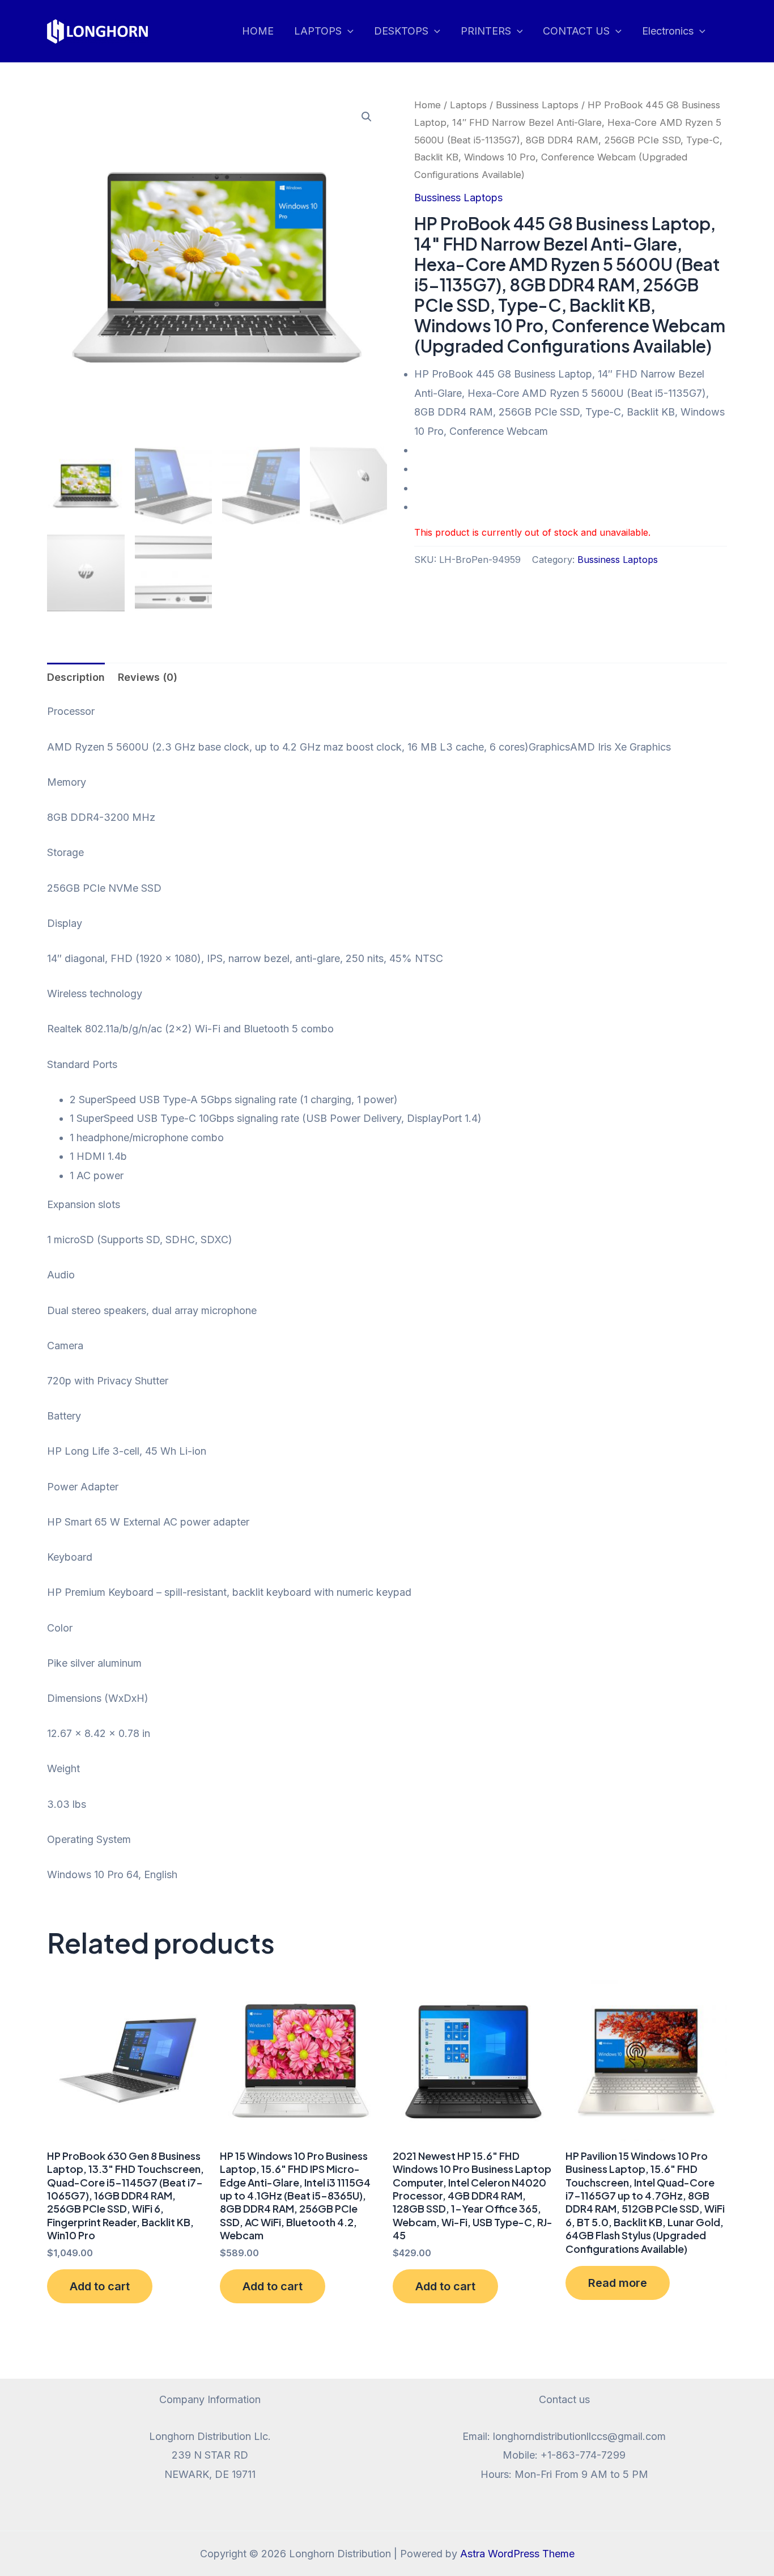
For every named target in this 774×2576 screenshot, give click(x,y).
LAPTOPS (318, 31)
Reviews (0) (148, 677)
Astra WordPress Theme (517, 2554)
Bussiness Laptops (537, 105)
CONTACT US (576, 31)
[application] (348, 31)
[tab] (76, 677)
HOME (258, 31)
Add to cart (100, 2286)
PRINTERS (486, 31)
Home (428, 105)
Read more (618, 2283)
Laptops (468, 105)
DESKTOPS (401, 31)
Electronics (668, 31)
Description (76, 677)
